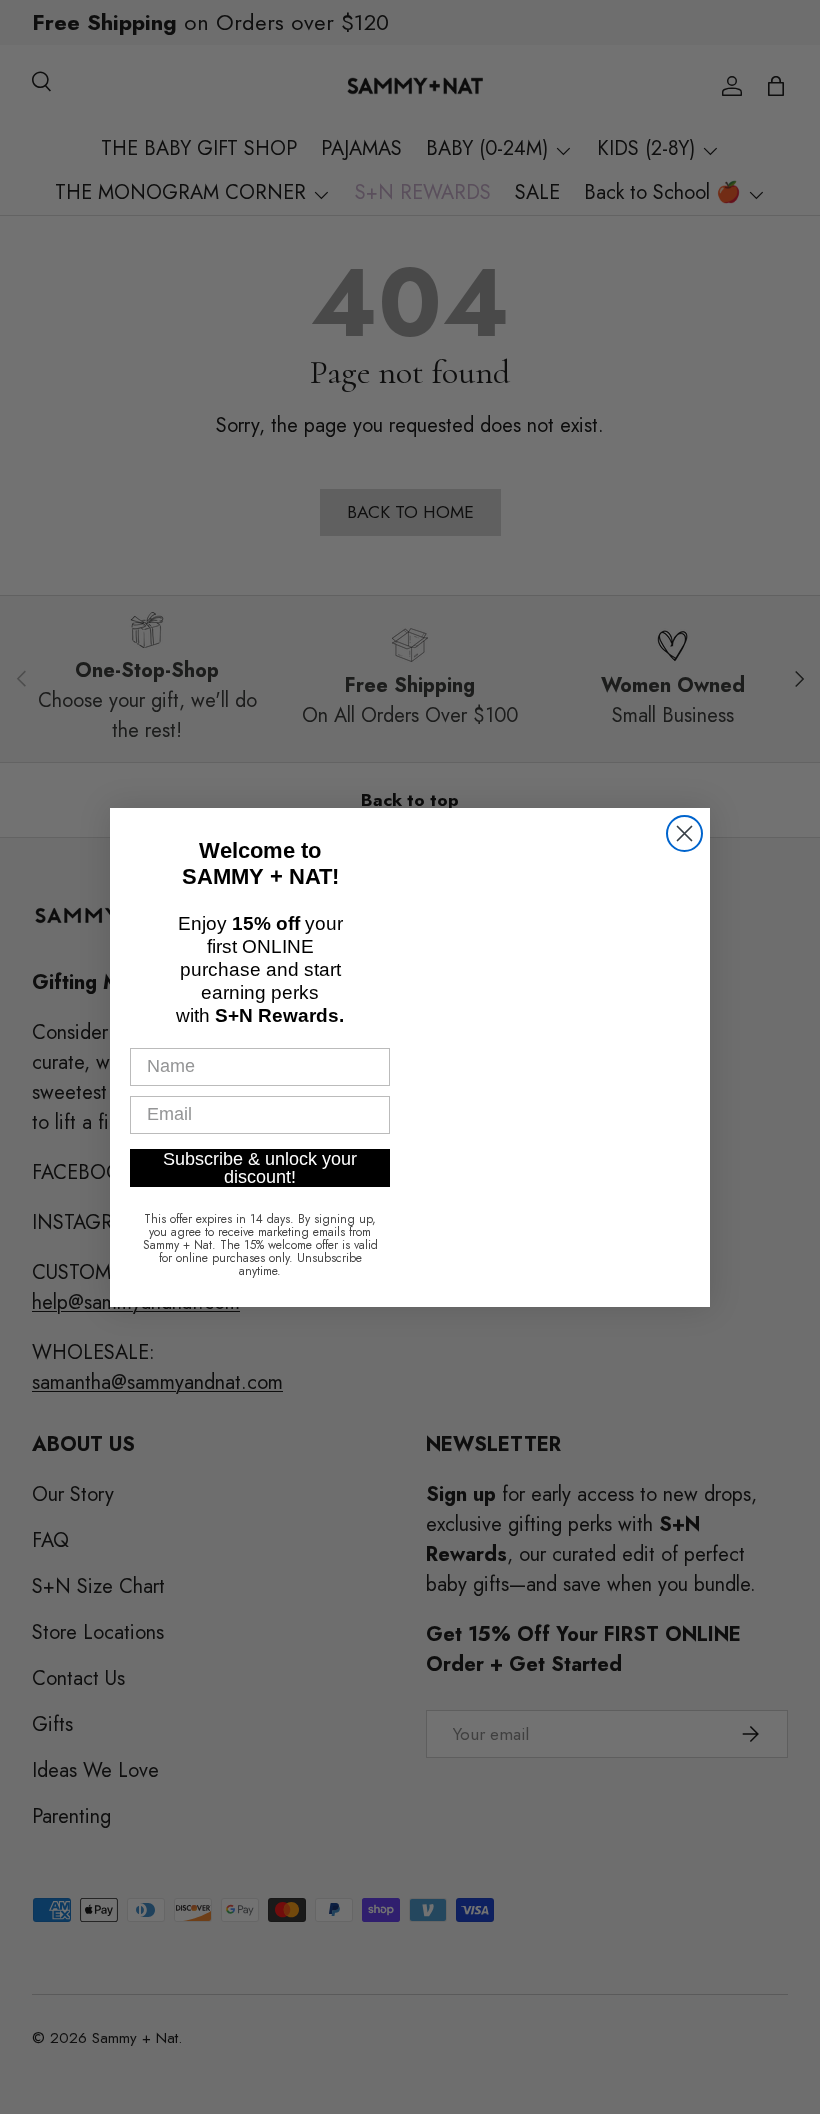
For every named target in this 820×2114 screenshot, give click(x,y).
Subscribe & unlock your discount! (260, 1162)
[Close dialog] (684, 837)
